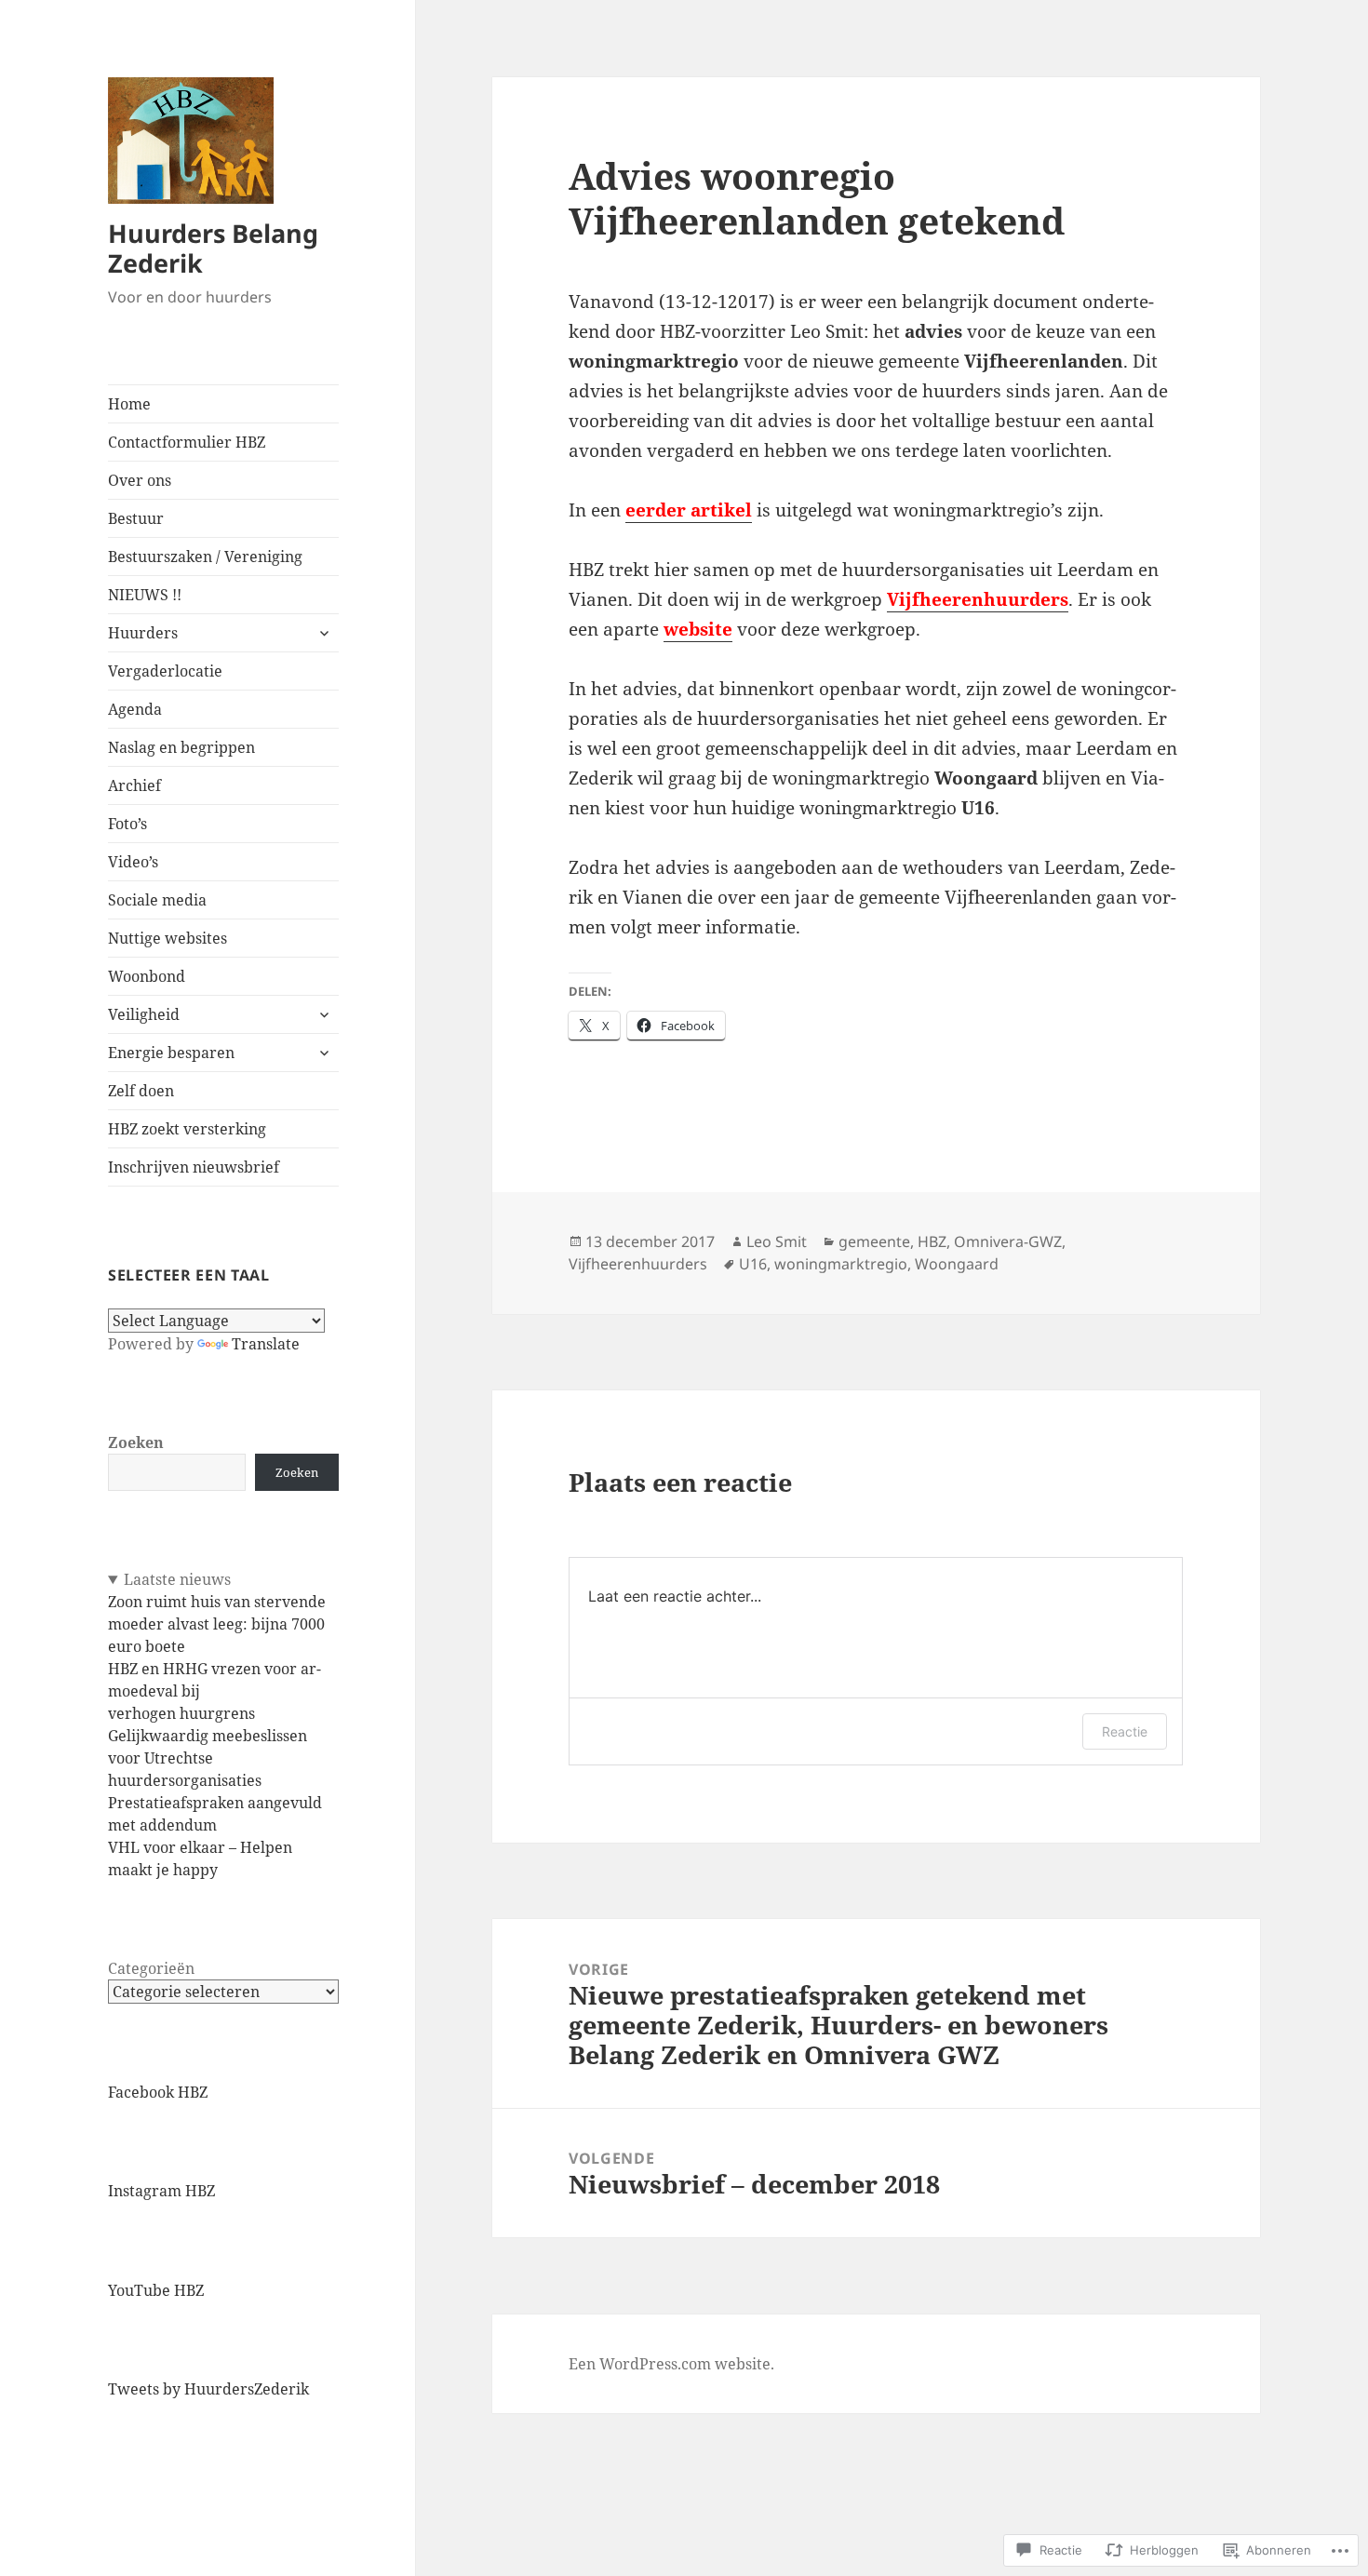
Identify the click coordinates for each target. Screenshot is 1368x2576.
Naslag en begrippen (181, 747)
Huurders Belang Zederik (213, 248)
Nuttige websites (168, 938)
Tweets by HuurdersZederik (208, 2389)
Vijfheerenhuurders (638, 1264)
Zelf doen (141, 1091)
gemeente (874, 1241)
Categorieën (151, 1968)
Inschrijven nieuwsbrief (194, 1167)
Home (129, 404)
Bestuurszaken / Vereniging (205, 557)
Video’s (133, 862)
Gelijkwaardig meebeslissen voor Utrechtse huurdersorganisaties (208, 1758)
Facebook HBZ (158, 2092)
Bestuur (136, 518)
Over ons (140, 480)
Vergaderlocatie (165, 671)
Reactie (1125, 1731)
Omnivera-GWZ (1008, 1241)
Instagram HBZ (161, 2191)
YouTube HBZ (156, 2290)
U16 (753, 1264)
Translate (266, 1344)
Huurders (143, 633)
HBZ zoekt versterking (187, 1129)
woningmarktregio (841, 1264)
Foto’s (127, 824)
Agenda (135, 709)
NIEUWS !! (145, 595)
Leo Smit (777, 1241)
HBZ (932, 1241)
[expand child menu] (324, 633)
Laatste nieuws (177, 1579)
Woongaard (957, 1264)
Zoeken (136, 1442)
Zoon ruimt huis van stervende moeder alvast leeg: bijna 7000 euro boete (217, 1624)
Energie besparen (171, 1053)
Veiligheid (144, 1014)
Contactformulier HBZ (187, 442)
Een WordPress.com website (670, 2364)
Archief (134, 785)
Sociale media (157, 900)
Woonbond (147, 976)
